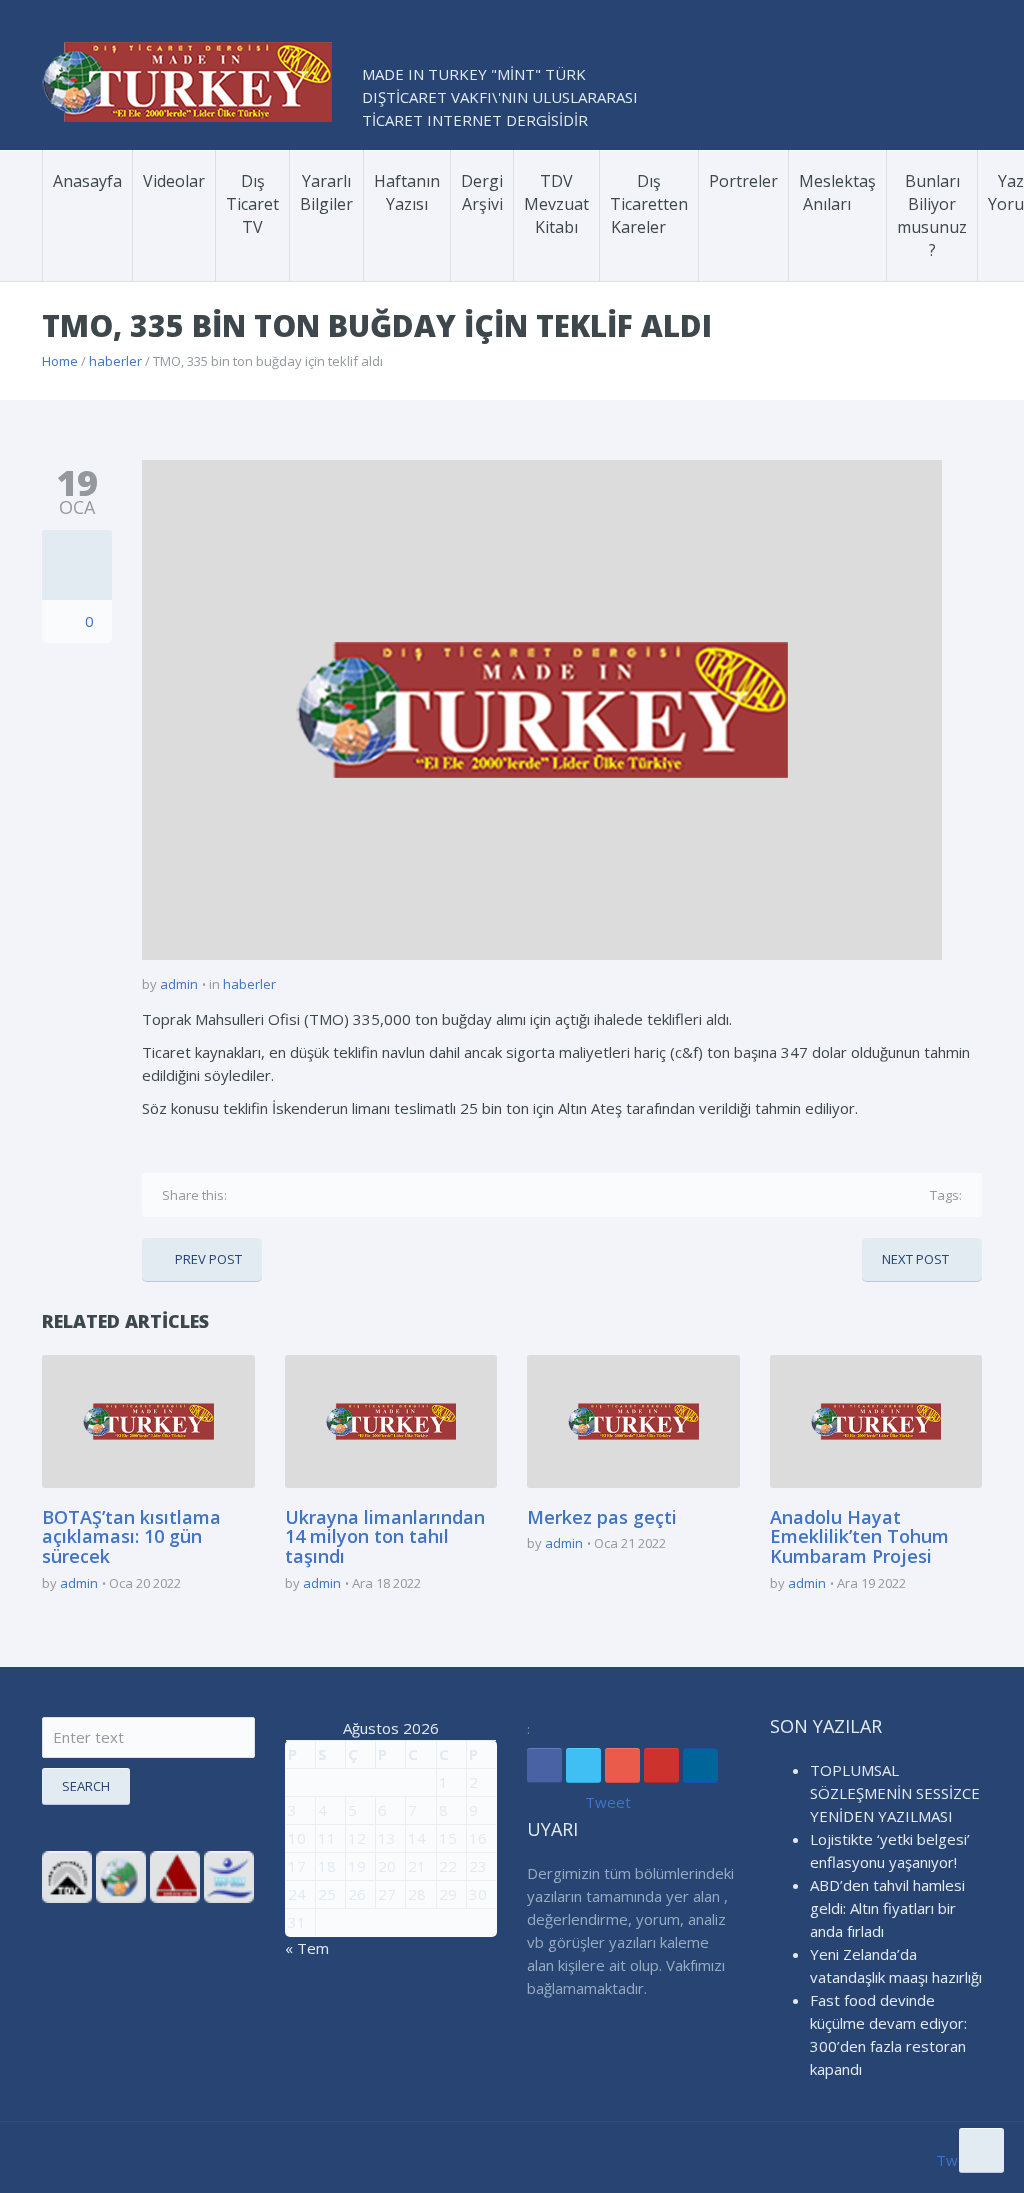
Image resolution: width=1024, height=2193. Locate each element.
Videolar (174, 181)
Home (60, 361)
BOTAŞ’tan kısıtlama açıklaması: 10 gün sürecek (131, 1537)
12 (357, 1838)
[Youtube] (661, 1765)
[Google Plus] (307, 1194)
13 (387, 1838)
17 (297, 1866)
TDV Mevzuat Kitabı (556, 204)
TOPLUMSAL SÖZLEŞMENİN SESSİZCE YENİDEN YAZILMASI (895, 1793)
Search (86, 1786)
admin (179, 984)
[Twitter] (276, 1194)
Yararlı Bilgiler (326, 192)
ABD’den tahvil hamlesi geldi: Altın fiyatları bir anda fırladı (887, 1908)
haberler (115, 361)
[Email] (368, 1194)
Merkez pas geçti (602, 1517)
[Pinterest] (337, 1194)
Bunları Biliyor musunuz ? (932, 215)
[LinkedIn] (700, 1765)
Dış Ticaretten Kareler (649, 204)
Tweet (608, 1802)
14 (417, 1838)
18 (327, 1866)
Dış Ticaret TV (252, 204)
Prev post (208, 1259)
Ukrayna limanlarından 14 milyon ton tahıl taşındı (385, 1537)
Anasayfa (87, 181)
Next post (915, 1259)
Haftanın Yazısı (407, 192)
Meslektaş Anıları (837, 192)
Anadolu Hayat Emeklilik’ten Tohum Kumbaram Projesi (859, 1537)
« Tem (307, 1948)
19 (357, 1866)
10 (297, 1838)
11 (327, 1838)
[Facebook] (246, 1194)
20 (387, 1866)
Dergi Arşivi (482, 192)
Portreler (743, 181)
